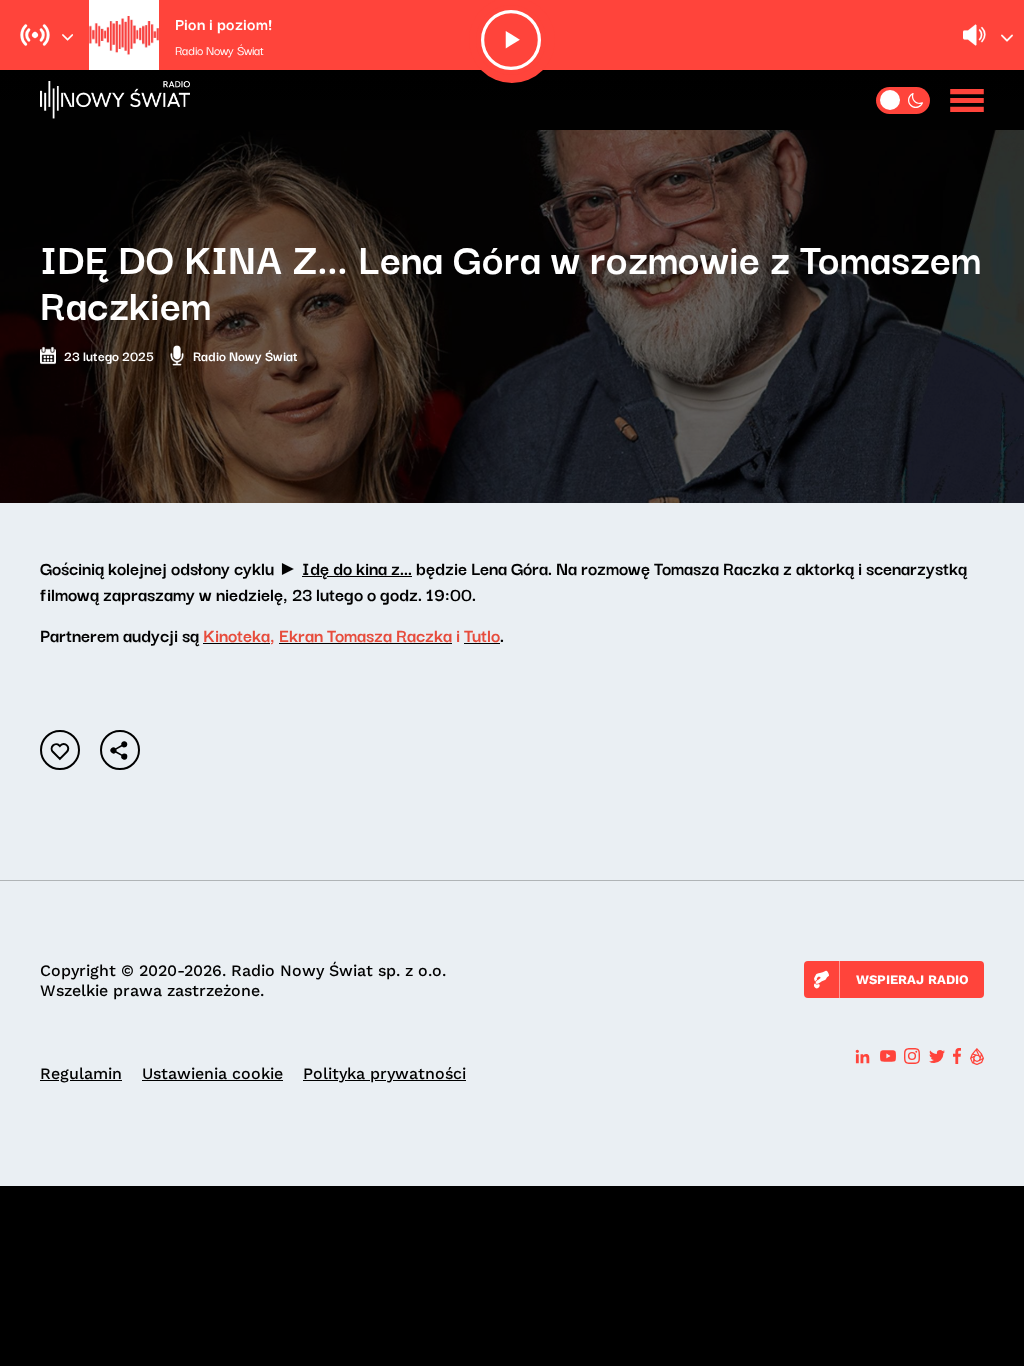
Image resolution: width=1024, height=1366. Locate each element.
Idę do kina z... (357, 567)
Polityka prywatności (384, 1073)
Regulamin (81, 1073)
